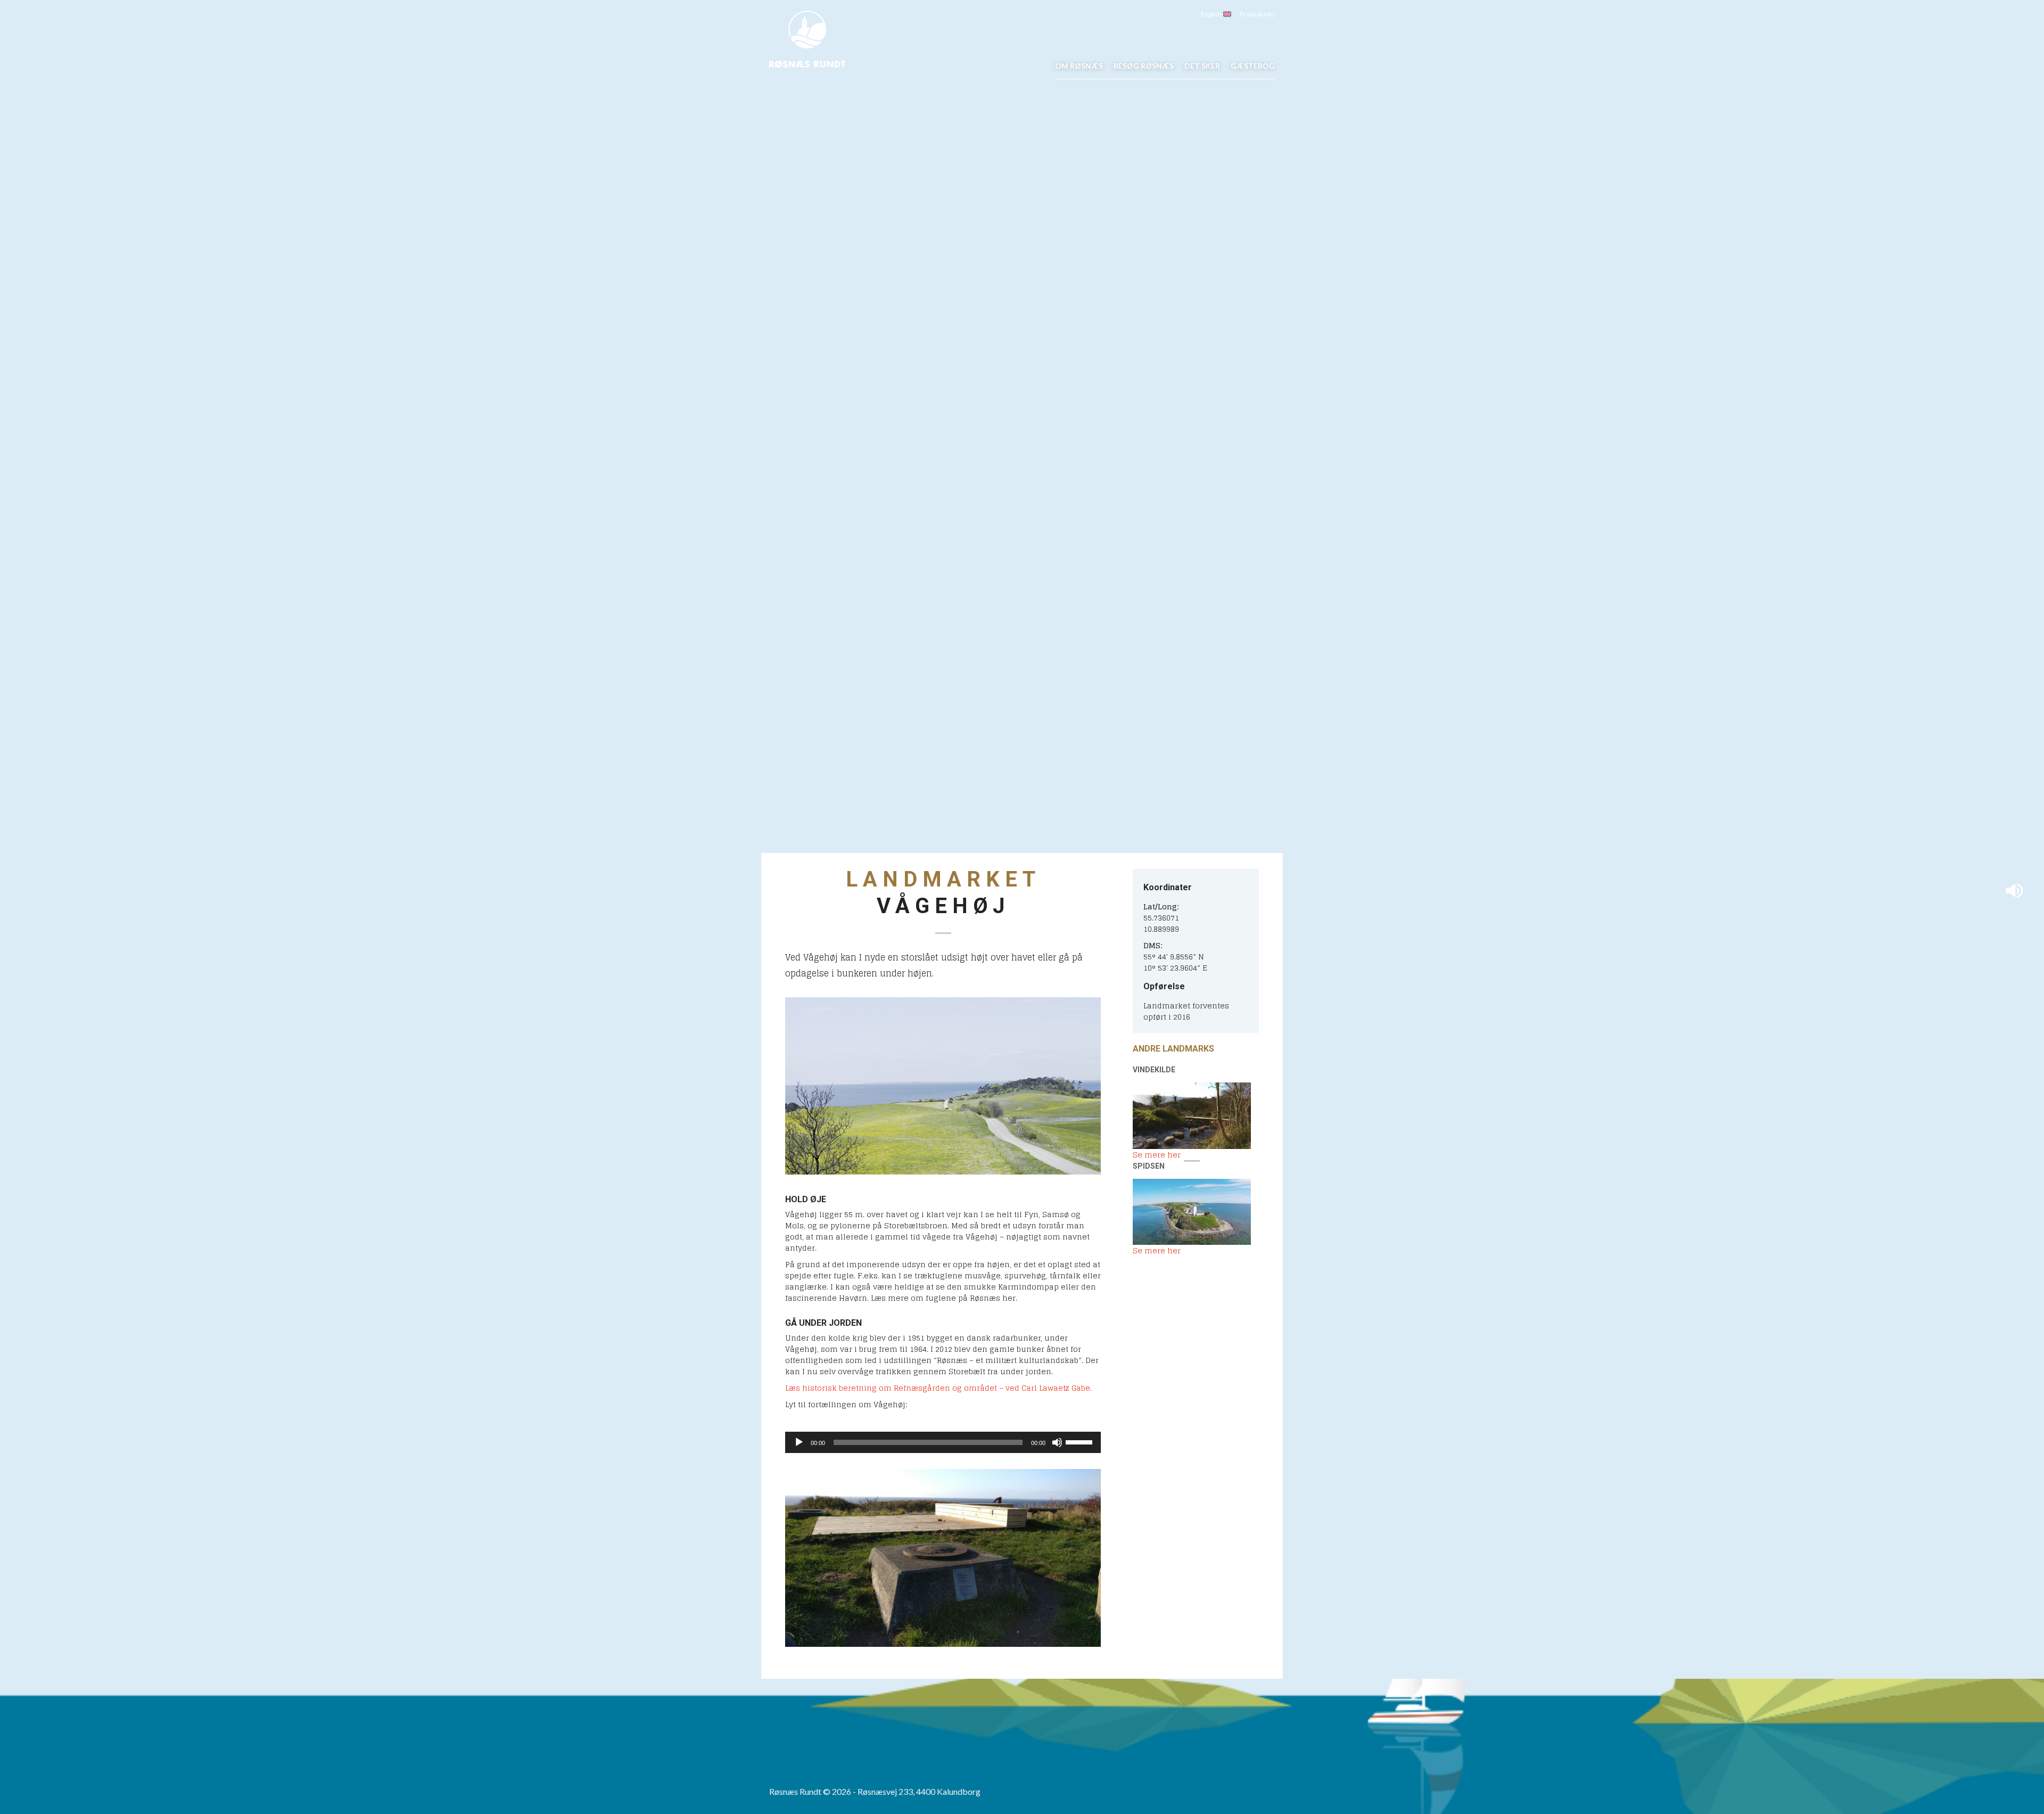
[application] (943, 1442)
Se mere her (1157, 1155)
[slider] (1081, 1441)
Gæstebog (1253, 66)
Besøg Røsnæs (1144, 66)
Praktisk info (1257, 14)
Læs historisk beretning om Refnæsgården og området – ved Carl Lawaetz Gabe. (938, 1388)
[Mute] (1057, 1442)
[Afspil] (799, 1442)
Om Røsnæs (1079, 66)
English (1212, 14)
